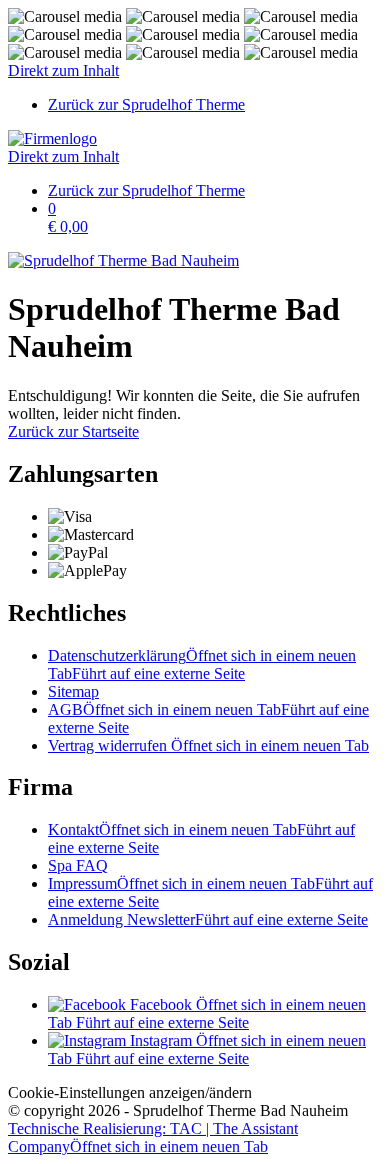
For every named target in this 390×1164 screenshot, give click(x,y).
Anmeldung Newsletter (208, 919)
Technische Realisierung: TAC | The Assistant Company (153, 1137)
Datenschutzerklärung (202, 664)
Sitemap (73, 691)
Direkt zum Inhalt (63, 70)
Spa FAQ (78, 865)
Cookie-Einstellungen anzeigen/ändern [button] (130, 1092)
